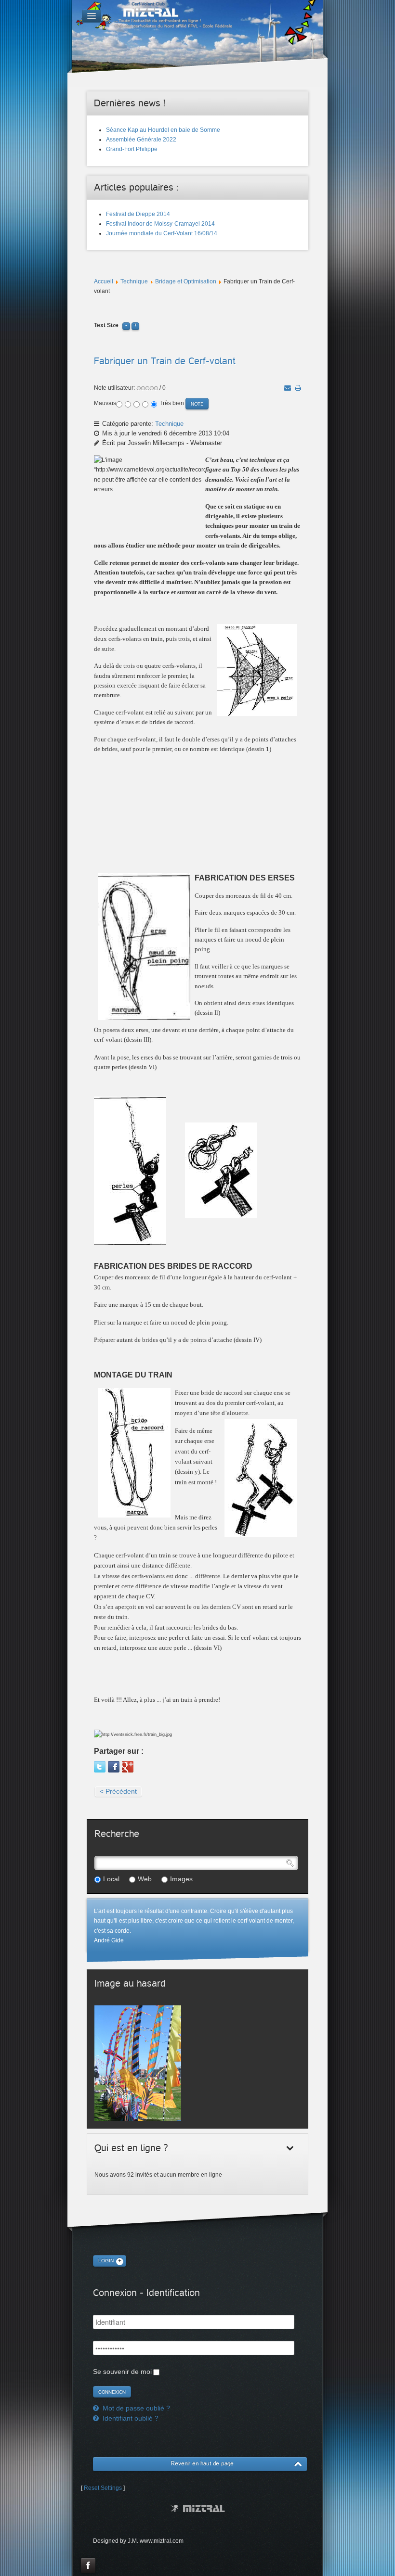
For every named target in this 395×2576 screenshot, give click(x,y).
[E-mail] (288, 388)
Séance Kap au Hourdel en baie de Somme (163, 130)
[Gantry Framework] (198, 2508)
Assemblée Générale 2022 (141, 140)
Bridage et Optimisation (186, 281)
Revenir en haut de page (202, 2464)
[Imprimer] (298, 388)
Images (181, 1879)
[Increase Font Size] (135, 325)
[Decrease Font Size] (126, 325)
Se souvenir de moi (122, 2372)
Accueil (104, 281)
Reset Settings (103, 2488)
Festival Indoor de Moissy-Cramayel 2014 (160, 224)
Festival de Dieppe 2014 (138, 214)
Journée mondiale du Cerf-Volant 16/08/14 (162, 233)
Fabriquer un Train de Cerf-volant (165, 361)
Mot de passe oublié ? (135, 2408)
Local (111, 1879)
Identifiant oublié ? (130, 2418)
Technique (134, 281)
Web (145, 1879)
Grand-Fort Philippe (132, 149)
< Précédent (118, 1791)
